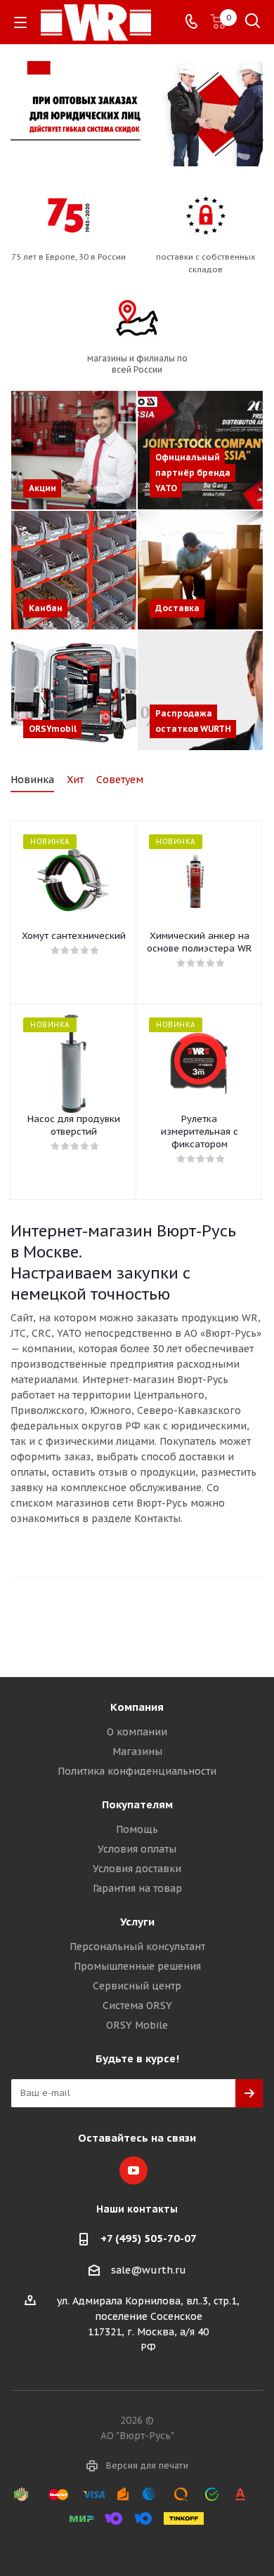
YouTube (133, 2170)
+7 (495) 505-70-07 (149, 2238)
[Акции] (74, 450)
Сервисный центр (137, 1986)
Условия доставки (137, 1869)
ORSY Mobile (137, 2025)
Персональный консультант (137, 1947)
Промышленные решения (137, 1966)
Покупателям (137, 1804)
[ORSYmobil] (74, 690)
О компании (137, 1732)
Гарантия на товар (137, 1888)
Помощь (137, 1829)
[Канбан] (74, 570)
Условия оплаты (137, 1849)
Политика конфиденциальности (137, 1771)
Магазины (137, 1751)
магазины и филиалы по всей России (137, 364)
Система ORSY (137, 2006)
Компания (137, 1707)
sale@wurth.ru (149, 2270)
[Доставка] (200, 570)
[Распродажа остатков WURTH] (200, 690)
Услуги (137, 1922)
